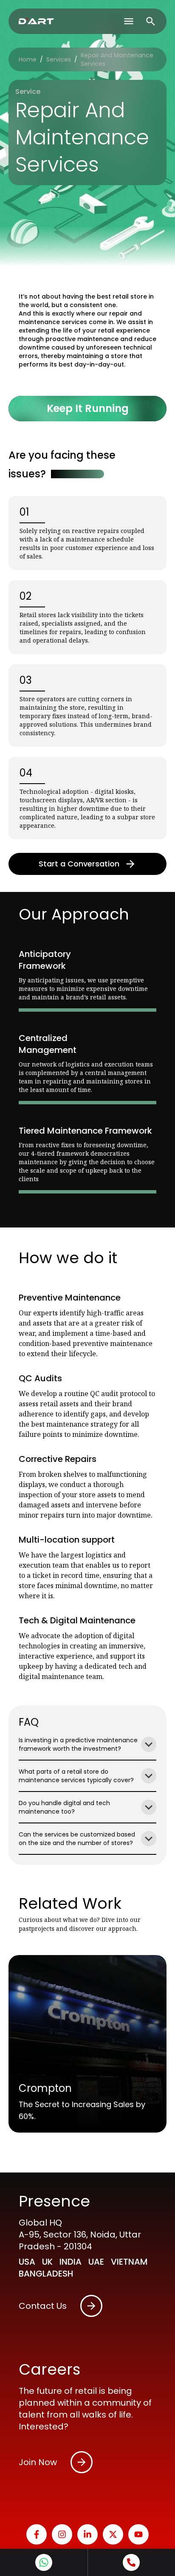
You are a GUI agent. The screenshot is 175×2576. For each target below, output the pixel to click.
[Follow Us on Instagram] (62, 2534)
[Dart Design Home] (36, 21)
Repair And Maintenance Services (117, 59)
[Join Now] (82, 2462)
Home (28, 59)
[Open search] (151, 21)
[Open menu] (129, 21)
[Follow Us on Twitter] (113, 2534)
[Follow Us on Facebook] (37, 2534)
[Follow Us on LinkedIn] (87, 2534)
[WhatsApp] (44, 2562)
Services (59, 59)
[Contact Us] (91, 2306)
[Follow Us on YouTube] (138, 2534)
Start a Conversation (79, 864)
